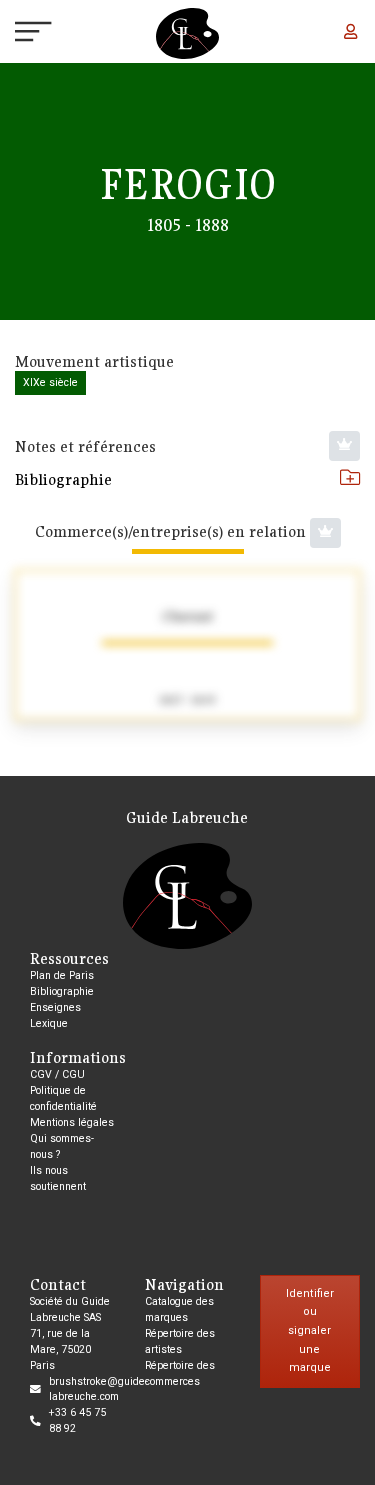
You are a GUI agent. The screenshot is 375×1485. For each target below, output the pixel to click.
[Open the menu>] (15, 34)
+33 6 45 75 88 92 (77, 1420)
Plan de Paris (62, 975)
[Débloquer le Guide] (344, 446)
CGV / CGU (57, 1074)
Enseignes (55, 1007)
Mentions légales (72, 1122)
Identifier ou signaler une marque (310, 1331)
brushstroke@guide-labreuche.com (98, 1389)
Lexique (49, 1023)
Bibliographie (63, 479)
